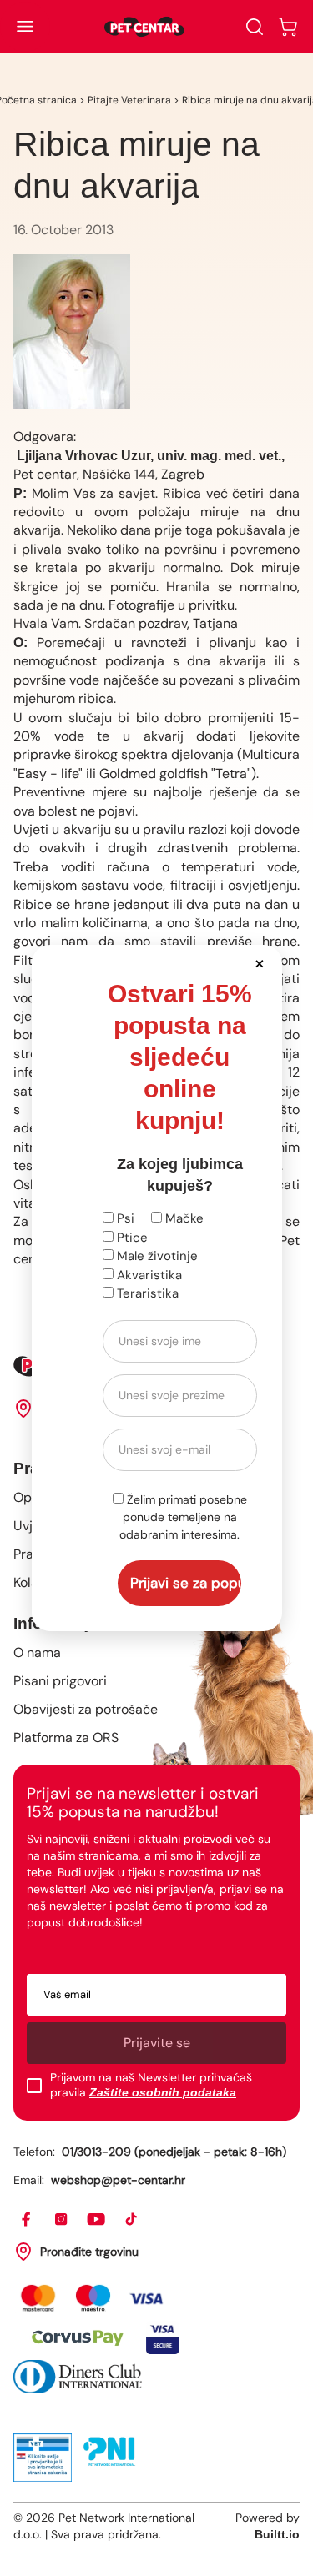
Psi (124, 1218)
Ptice (131, 1238)
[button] (260, 963)
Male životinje (156, 1256)
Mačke (183, 1218)
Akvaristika (148, 1275)
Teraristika (146, 1293)
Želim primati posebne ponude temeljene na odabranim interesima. (183, 1517)
